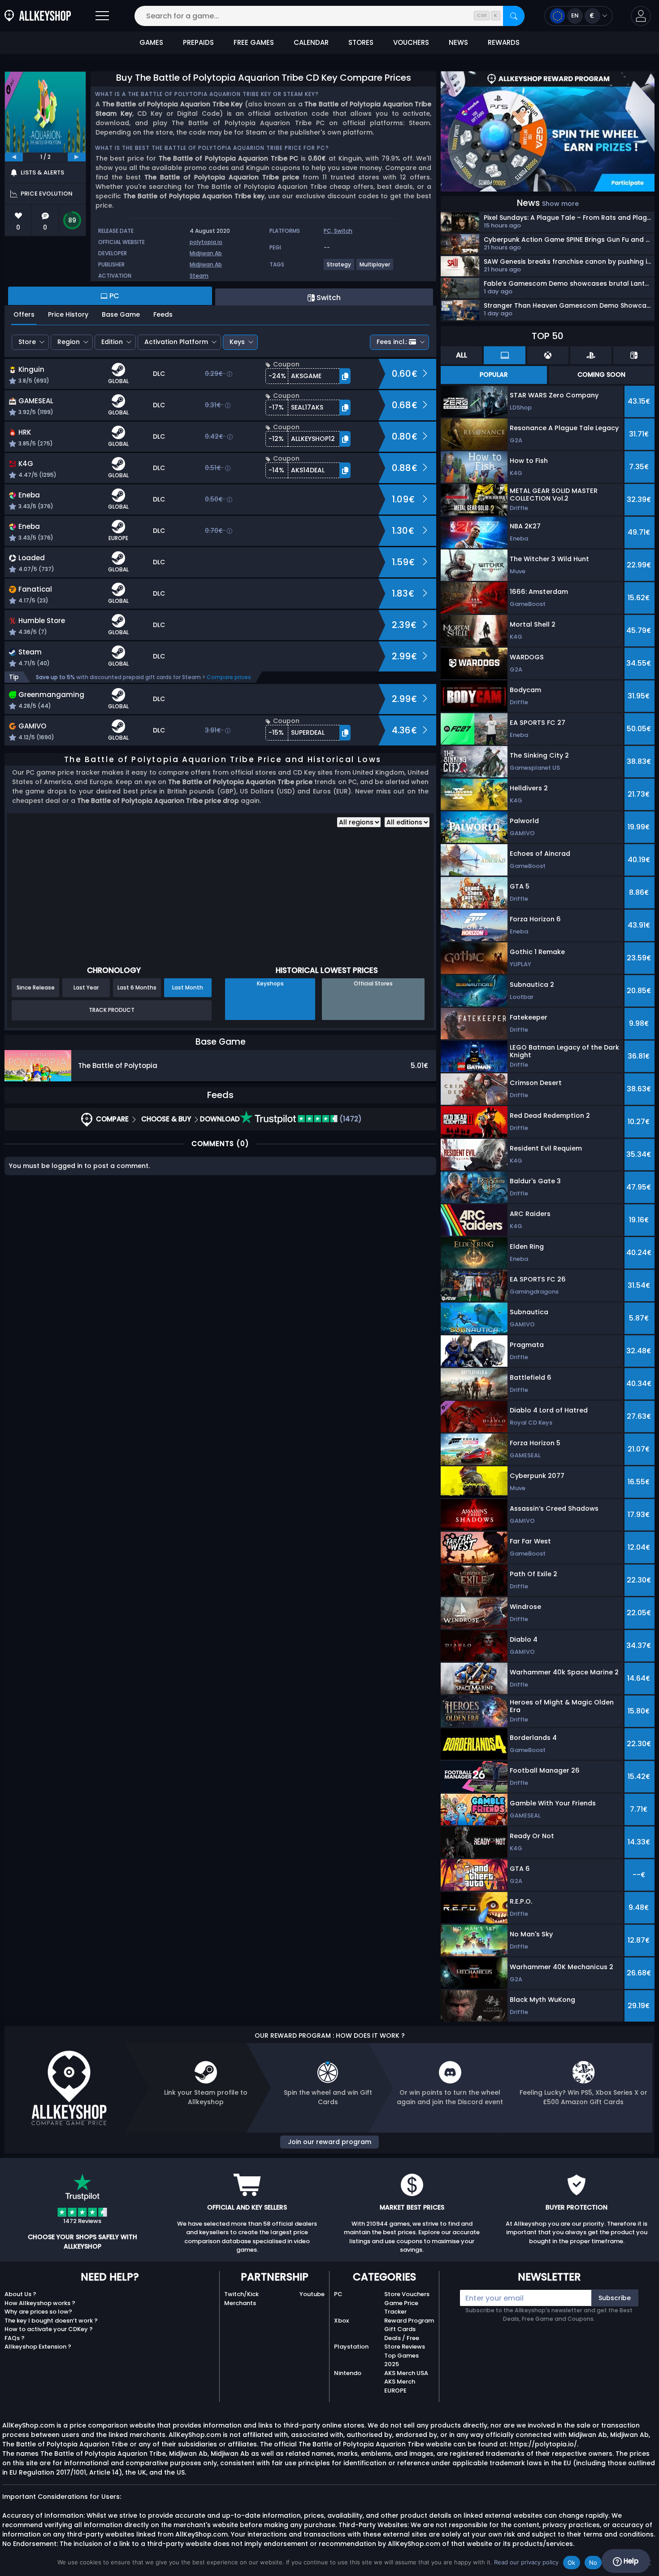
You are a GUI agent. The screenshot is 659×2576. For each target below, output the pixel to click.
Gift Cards (400, 2329)
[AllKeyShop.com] (38, 16)
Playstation (351, 2347)
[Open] (102, 16)
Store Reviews (405, 2347)
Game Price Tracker (401, 2308)
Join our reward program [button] (329, 2142)
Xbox (341, 2321)
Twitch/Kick (241, 2294)
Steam (199, 276)
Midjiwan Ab (206, 253)
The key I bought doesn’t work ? (51, 2321)
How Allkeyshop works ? (40, 2303)
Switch (343, 231)
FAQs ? (15, 2338)
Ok (572, 2563)
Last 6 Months (137, 987)
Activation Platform (176, 342)
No (593, 2563)
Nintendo (348, 2373)
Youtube (312, 2294)
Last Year (86, 987)
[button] (641, 16)
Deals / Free (402, 2338)
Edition (112, 342)
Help (630, 2561)
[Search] (514, 16)
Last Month (188, 987)
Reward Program (409, 2321)
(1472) (350, 1119)
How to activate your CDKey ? (49, 2329)
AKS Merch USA (406, 2373)
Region (69, 342)
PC (338, 2294)
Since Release (36, 987)
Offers (24, 314)
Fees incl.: (392, 342)
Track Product (112, 1010)
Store (27, 342)
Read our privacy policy (526, 2562)
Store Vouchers (407, 2294)
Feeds (163, 314)
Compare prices (229, 677)
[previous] (14, 157)
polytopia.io (206, 242)
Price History (68, 314)
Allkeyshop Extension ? (38, 2347)
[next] (77, 157)
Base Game (121, 314)
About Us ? (20, 2294)
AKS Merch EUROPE (400, 2386)
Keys (237, 342)
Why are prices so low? (38, 2312)
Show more (560, 204)
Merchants (240, 2303)
